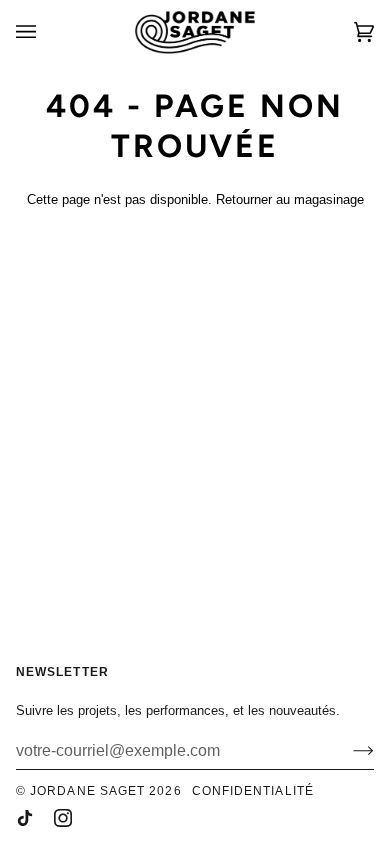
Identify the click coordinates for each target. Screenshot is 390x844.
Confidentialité (253, 791)
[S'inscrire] (347, 751)
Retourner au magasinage (290, 199)
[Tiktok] (25, 818)
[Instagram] (63, 818)
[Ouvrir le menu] (46, 32)
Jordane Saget (87, 791)
